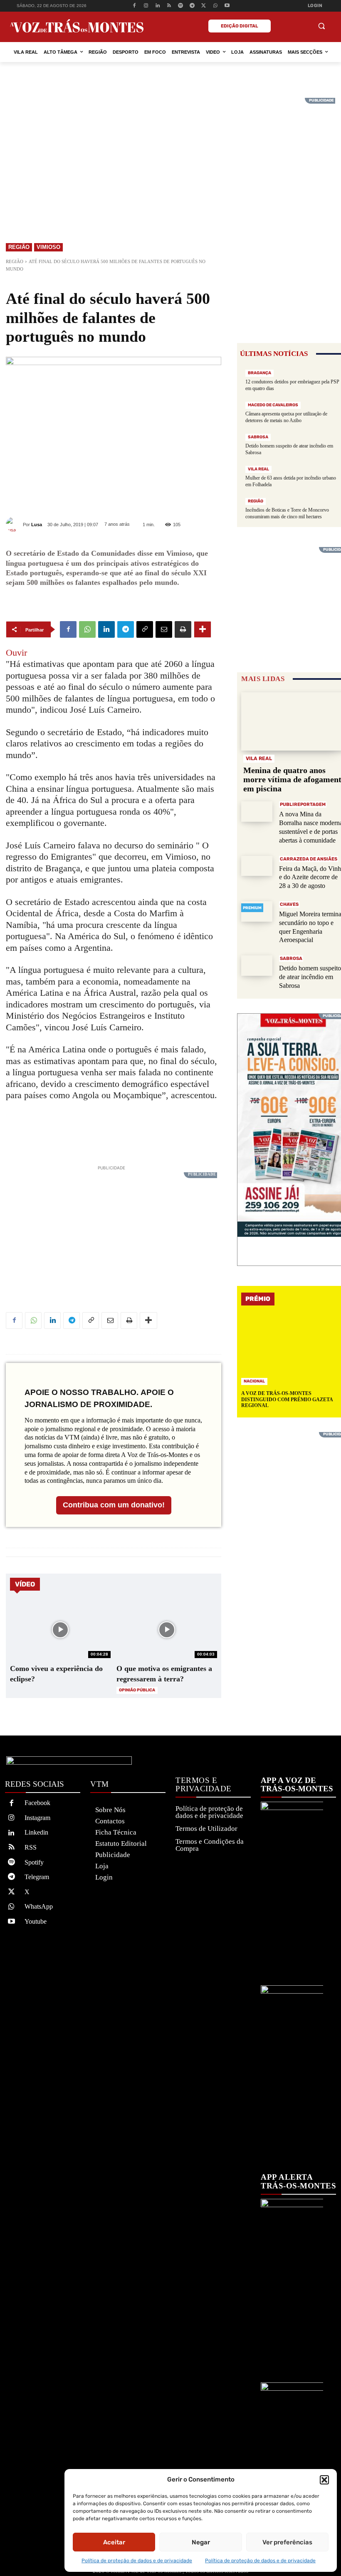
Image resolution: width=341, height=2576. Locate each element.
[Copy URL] (145, 629)
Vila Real (258, 469)
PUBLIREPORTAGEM (303, 804)
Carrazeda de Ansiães (309, 859)
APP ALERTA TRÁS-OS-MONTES (298, 2182)
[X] (204, 6)
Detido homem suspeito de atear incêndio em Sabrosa (310, 977)
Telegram (37, 1877)
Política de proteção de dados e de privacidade (137, 2561)
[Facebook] (135, 6)
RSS (31, 1847)
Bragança (259, 373)
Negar (201, 2542)
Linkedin (36, 1832)
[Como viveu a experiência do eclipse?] (60, 1630)
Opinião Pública (137, 1690)
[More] (203, 629)
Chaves (289, 904)
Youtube (36, 1921)
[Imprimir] (183, 629)
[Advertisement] (170, 156)
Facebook (37, 1803)
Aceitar (114, 2542)
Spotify (34, 1862)
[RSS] (169, 6)
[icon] (301, 27)
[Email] (164, 629)
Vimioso (48, 247)
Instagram (37, 1818)
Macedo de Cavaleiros (273, 405)
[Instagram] (146, 6)
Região (19, 247)
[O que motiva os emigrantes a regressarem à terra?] (167, 1630)
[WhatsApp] (215, 6)
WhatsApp (39, 1906)
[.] (282, 26)
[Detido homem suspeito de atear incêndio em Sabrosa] (257, 966)
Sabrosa (258, 437)
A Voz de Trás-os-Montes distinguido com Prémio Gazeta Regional (287, 1399)
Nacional (254, 1381)
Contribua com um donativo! (114, 1505)
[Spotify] (181, 6)
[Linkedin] (157, 6)
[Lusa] (14, 524)
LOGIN (315, 6)
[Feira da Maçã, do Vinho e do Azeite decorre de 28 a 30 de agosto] (257, 866)
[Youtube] (227, 6)
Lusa (37, 525)
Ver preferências (287, 2542)
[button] (324, 2480)
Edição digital (240, 26)
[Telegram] (192, 6)
